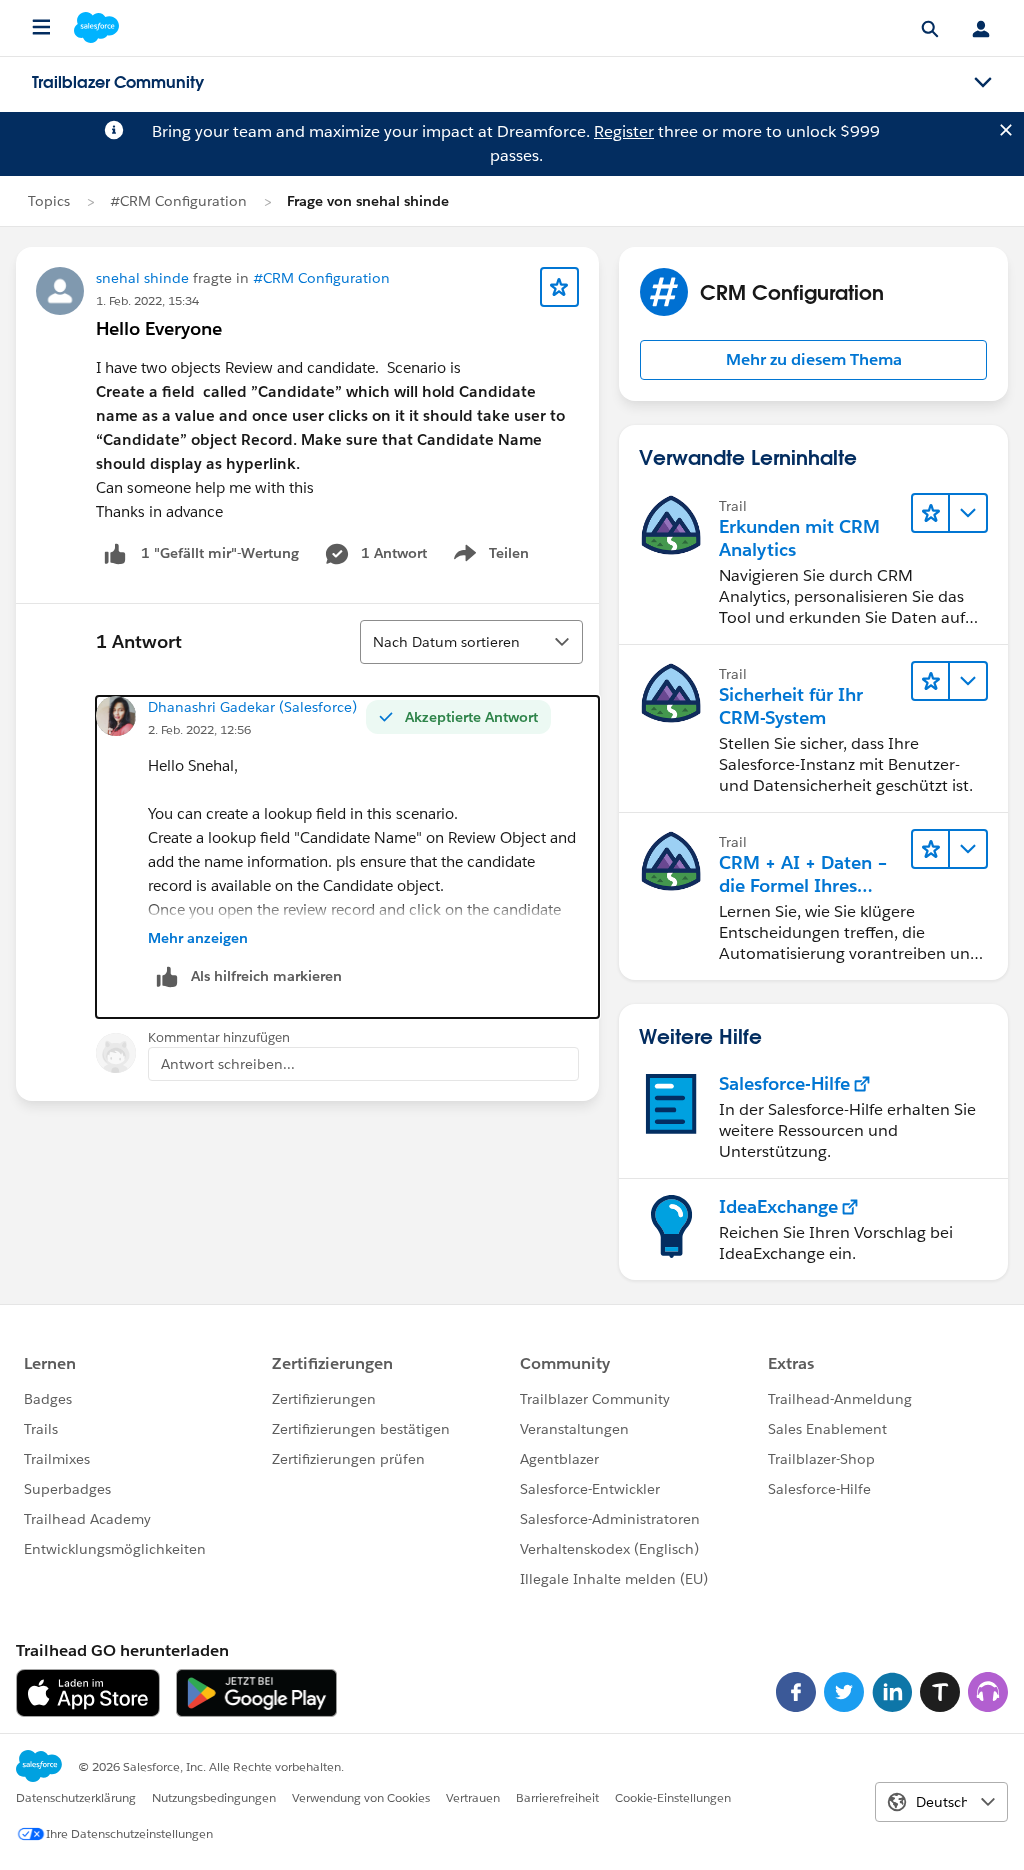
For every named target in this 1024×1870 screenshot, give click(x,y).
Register (624, 131)
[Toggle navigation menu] (983, 83)
